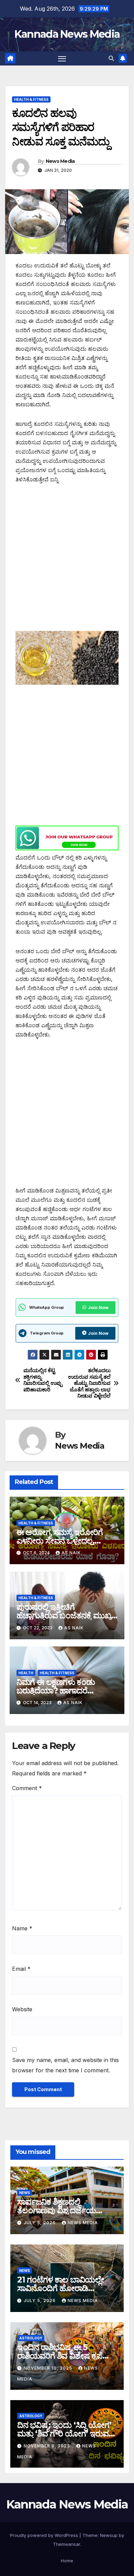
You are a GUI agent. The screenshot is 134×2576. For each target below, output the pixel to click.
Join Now (98, 1308)
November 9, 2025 (48, 2446)
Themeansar (66, 2544)
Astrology (31, 2338)
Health (26, 1673)
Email (21, 1969)
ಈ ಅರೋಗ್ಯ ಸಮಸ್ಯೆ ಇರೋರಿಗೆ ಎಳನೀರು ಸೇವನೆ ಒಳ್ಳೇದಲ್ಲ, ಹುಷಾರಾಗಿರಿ (60, 1541)
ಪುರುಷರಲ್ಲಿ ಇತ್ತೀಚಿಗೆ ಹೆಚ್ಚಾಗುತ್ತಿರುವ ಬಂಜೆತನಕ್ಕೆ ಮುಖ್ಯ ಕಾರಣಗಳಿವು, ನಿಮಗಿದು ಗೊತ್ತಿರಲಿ (64, 1615)
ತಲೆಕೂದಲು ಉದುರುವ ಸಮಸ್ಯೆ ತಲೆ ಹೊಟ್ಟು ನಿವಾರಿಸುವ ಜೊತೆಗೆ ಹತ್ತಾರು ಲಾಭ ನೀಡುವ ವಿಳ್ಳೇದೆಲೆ (89, 1383)
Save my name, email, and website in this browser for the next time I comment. (65, 2065)
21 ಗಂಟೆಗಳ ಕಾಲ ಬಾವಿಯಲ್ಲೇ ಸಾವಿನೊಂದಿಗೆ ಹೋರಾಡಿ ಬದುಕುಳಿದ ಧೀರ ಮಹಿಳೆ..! (61, 2288)
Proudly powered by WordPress (45, 2535)
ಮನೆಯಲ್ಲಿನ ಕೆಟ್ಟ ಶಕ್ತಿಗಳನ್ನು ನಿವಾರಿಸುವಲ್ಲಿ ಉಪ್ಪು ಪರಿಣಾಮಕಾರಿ (43, 1380)
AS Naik (71, 1553)
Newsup (109, 2535)
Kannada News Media (67, 34)
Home (67, 2561)
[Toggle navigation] (62, 59)
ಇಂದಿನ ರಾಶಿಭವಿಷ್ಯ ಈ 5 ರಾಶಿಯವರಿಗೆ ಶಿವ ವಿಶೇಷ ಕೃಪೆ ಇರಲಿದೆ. (60, 2356)
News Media (60, 161)
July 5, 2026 (40, 2223)
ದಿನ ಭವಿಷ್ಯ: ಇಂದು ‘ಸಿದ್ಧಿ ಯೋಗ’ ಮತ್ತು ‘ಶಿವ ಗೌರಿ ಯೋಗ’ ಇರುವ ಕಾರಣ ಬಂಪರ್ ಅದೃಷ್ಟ (64, 2434)
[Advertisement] (67, 561)
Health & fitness (31, 99)
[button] (111, 58)
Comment (27, 1788)
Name (22, 1928)
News (25, 2193)
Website (22, 2009)
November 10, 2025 (49, 2368)
